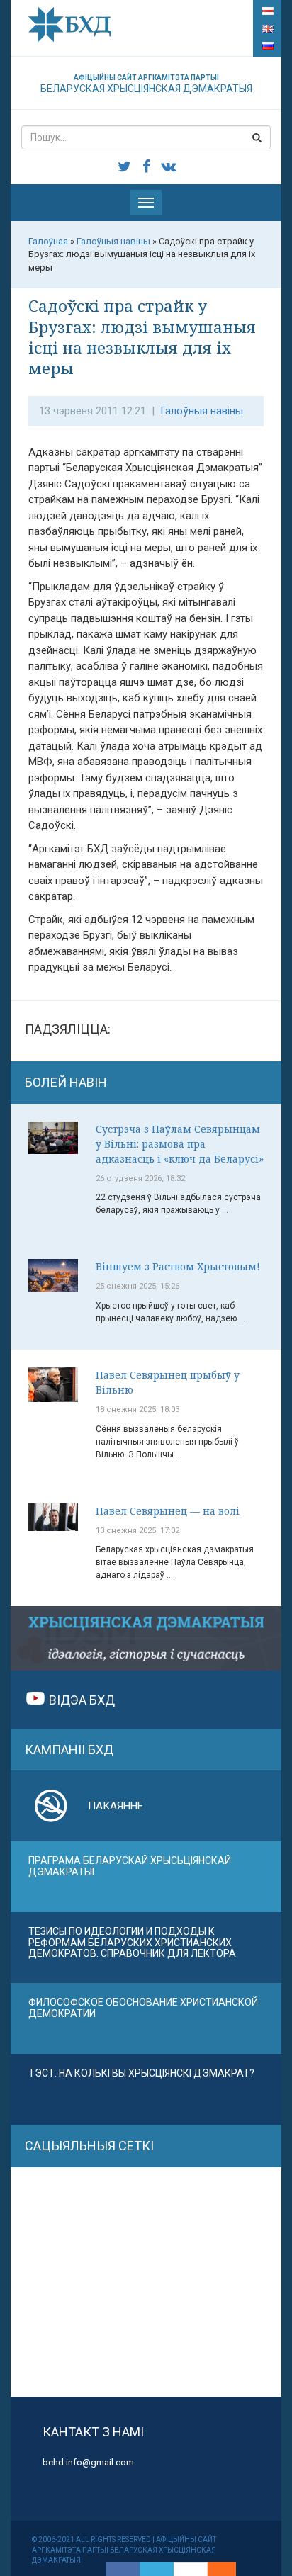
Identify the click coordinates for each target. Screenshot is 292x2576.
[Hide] (229, 2569)
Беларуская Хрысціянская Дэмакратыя (146, 84)
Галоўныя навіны (202, 411)
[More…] (215, 2569)
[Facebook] (123, 2569)
